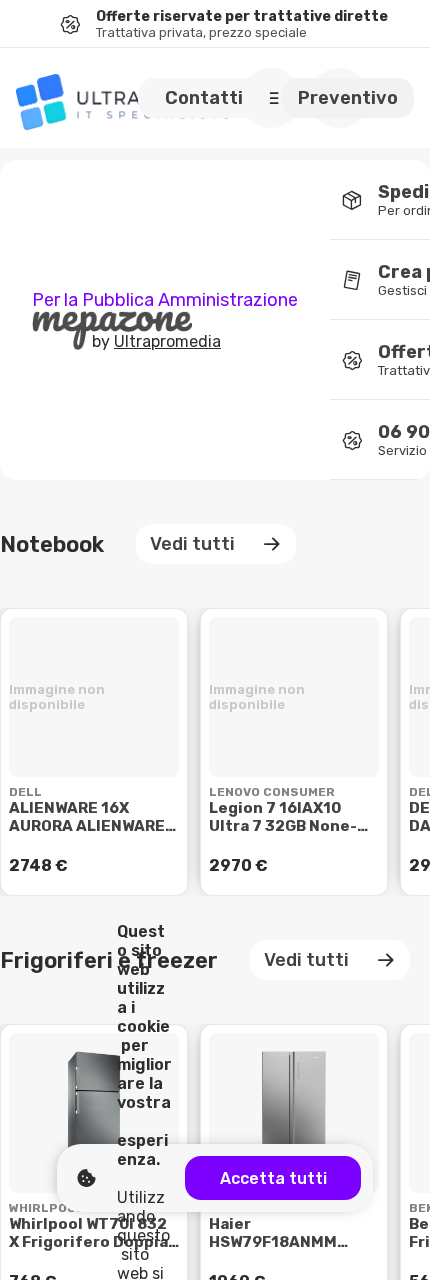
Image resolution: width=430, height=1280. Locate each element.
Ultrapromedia (167, 341)
